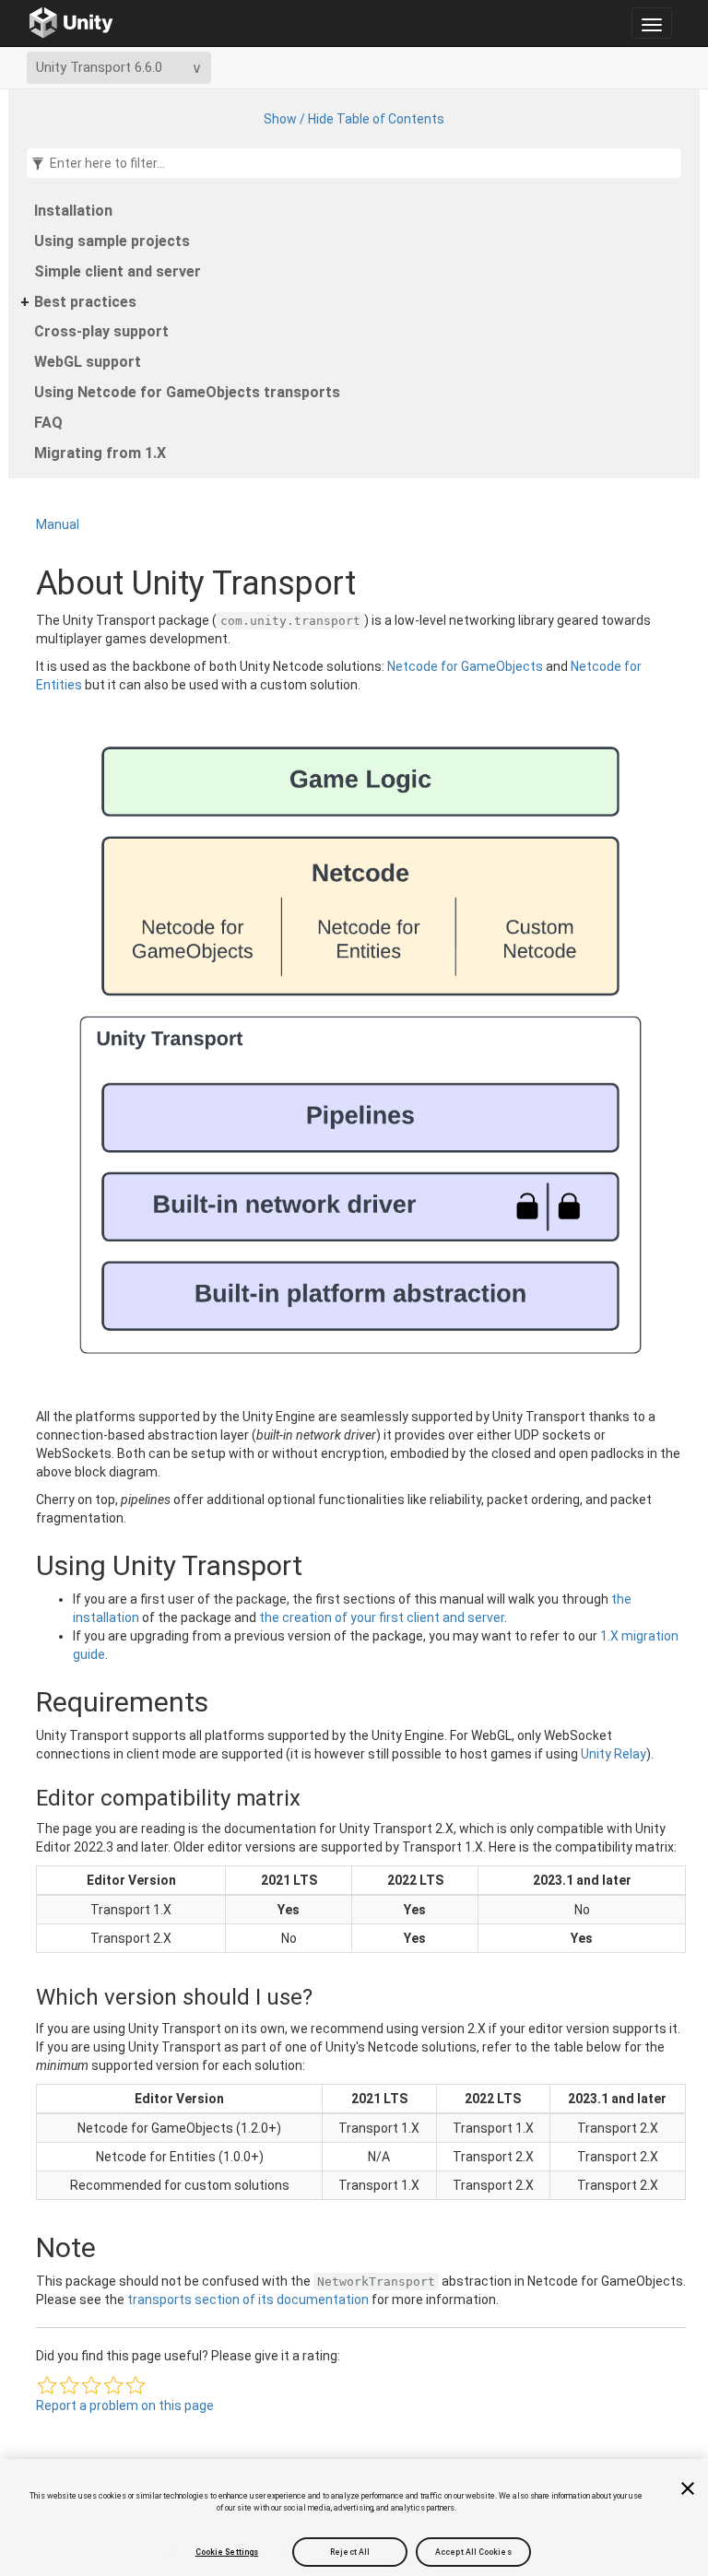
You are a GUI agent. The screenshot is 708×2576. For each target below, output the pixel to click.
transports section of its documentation (248, 2300)
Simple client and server (118, 271)
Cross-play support (101, 331)
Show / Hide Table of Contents (354, 119)
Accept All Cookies (473, 2552)
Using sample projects (112, 241)
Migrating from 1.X (100, 453)
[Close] (688, 2488)
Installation (73, 211)
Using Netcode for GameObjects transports (187, 392)
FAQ (48, 423)
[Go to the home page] (71, 23)
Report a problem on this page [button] (125, 2405)
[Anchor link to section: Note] (18, 2247)
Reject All (350, 2552)
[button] (47, 2385)
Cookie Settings (227, 2552)
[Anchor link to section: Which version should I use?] (21, 1997)
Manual (58, 524)
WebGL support (88, 362)
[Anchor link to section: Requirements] (18, 1702)
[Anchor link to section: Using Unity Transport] (18, 1565)
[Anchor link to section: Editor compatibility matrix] (21, 1798)
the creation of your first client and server (382, 1617)
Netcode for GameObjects (465, 666)
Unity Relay (614, 1754)
